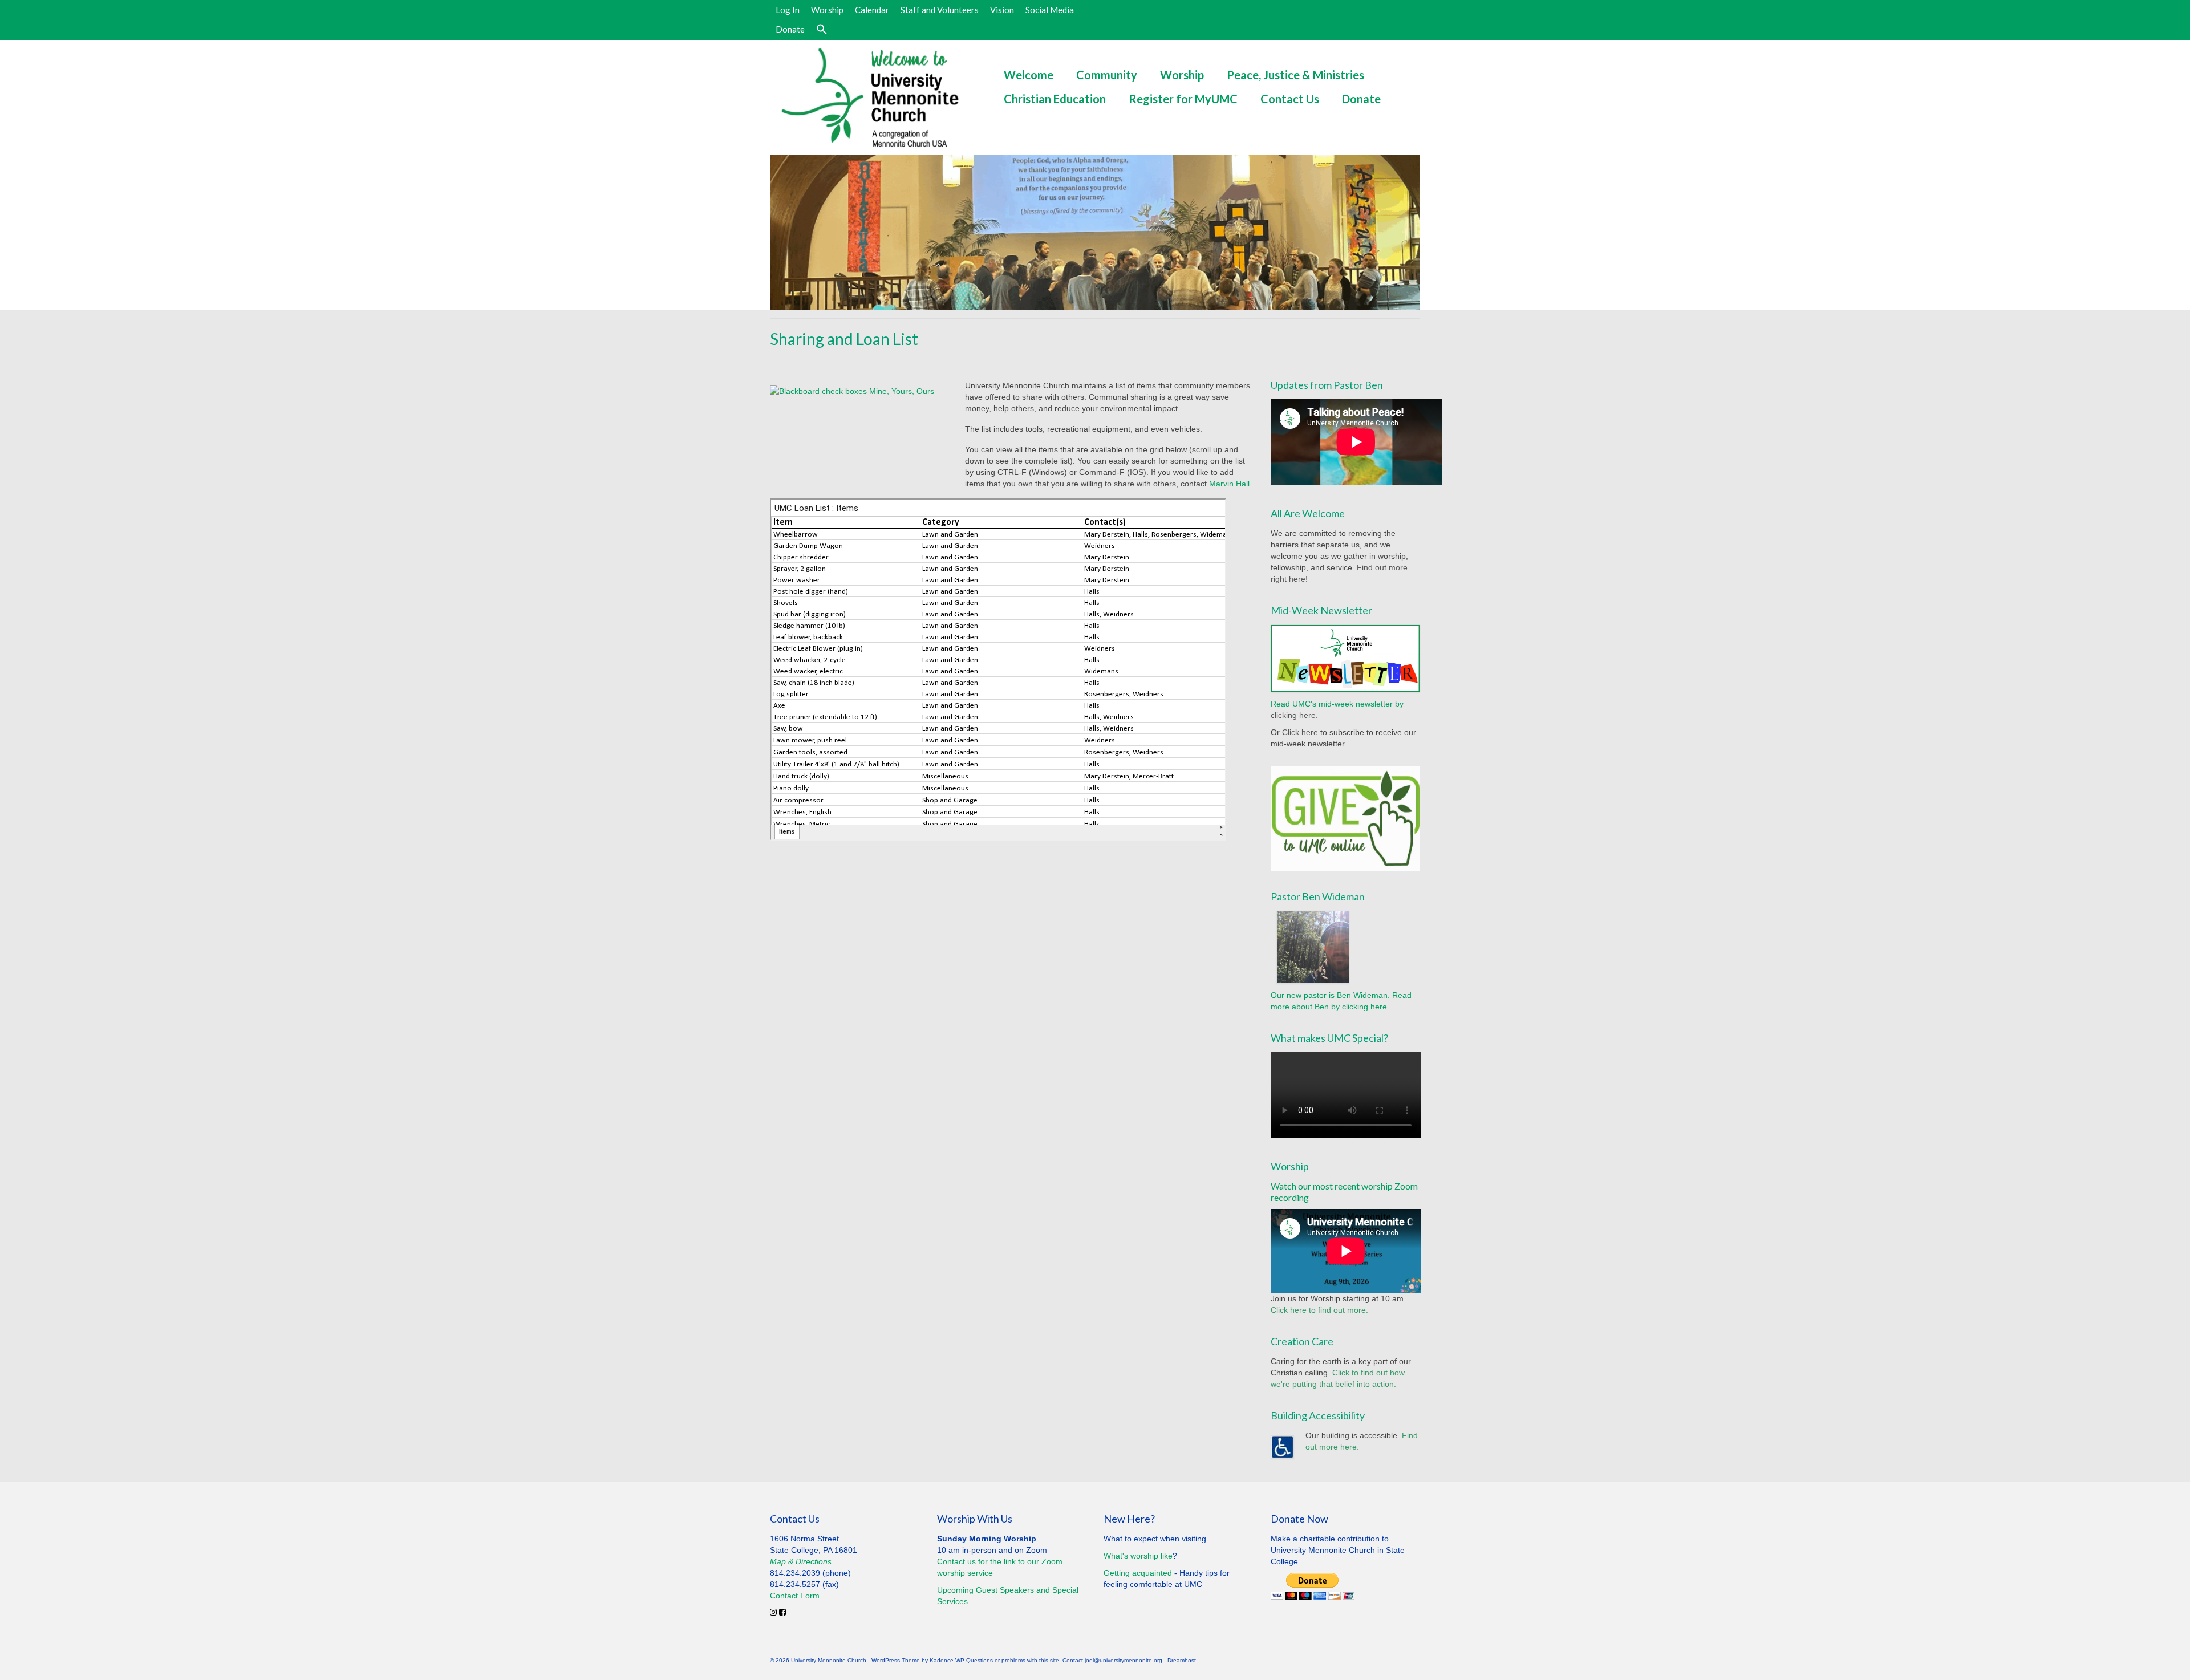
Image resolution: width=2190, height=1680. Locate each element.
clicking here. (1294, 715)
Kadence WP (947, 1660)
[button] (822, 30)
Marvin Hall (1229, 484)
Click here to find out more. (1319, 1310)
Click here (1300, 732)
